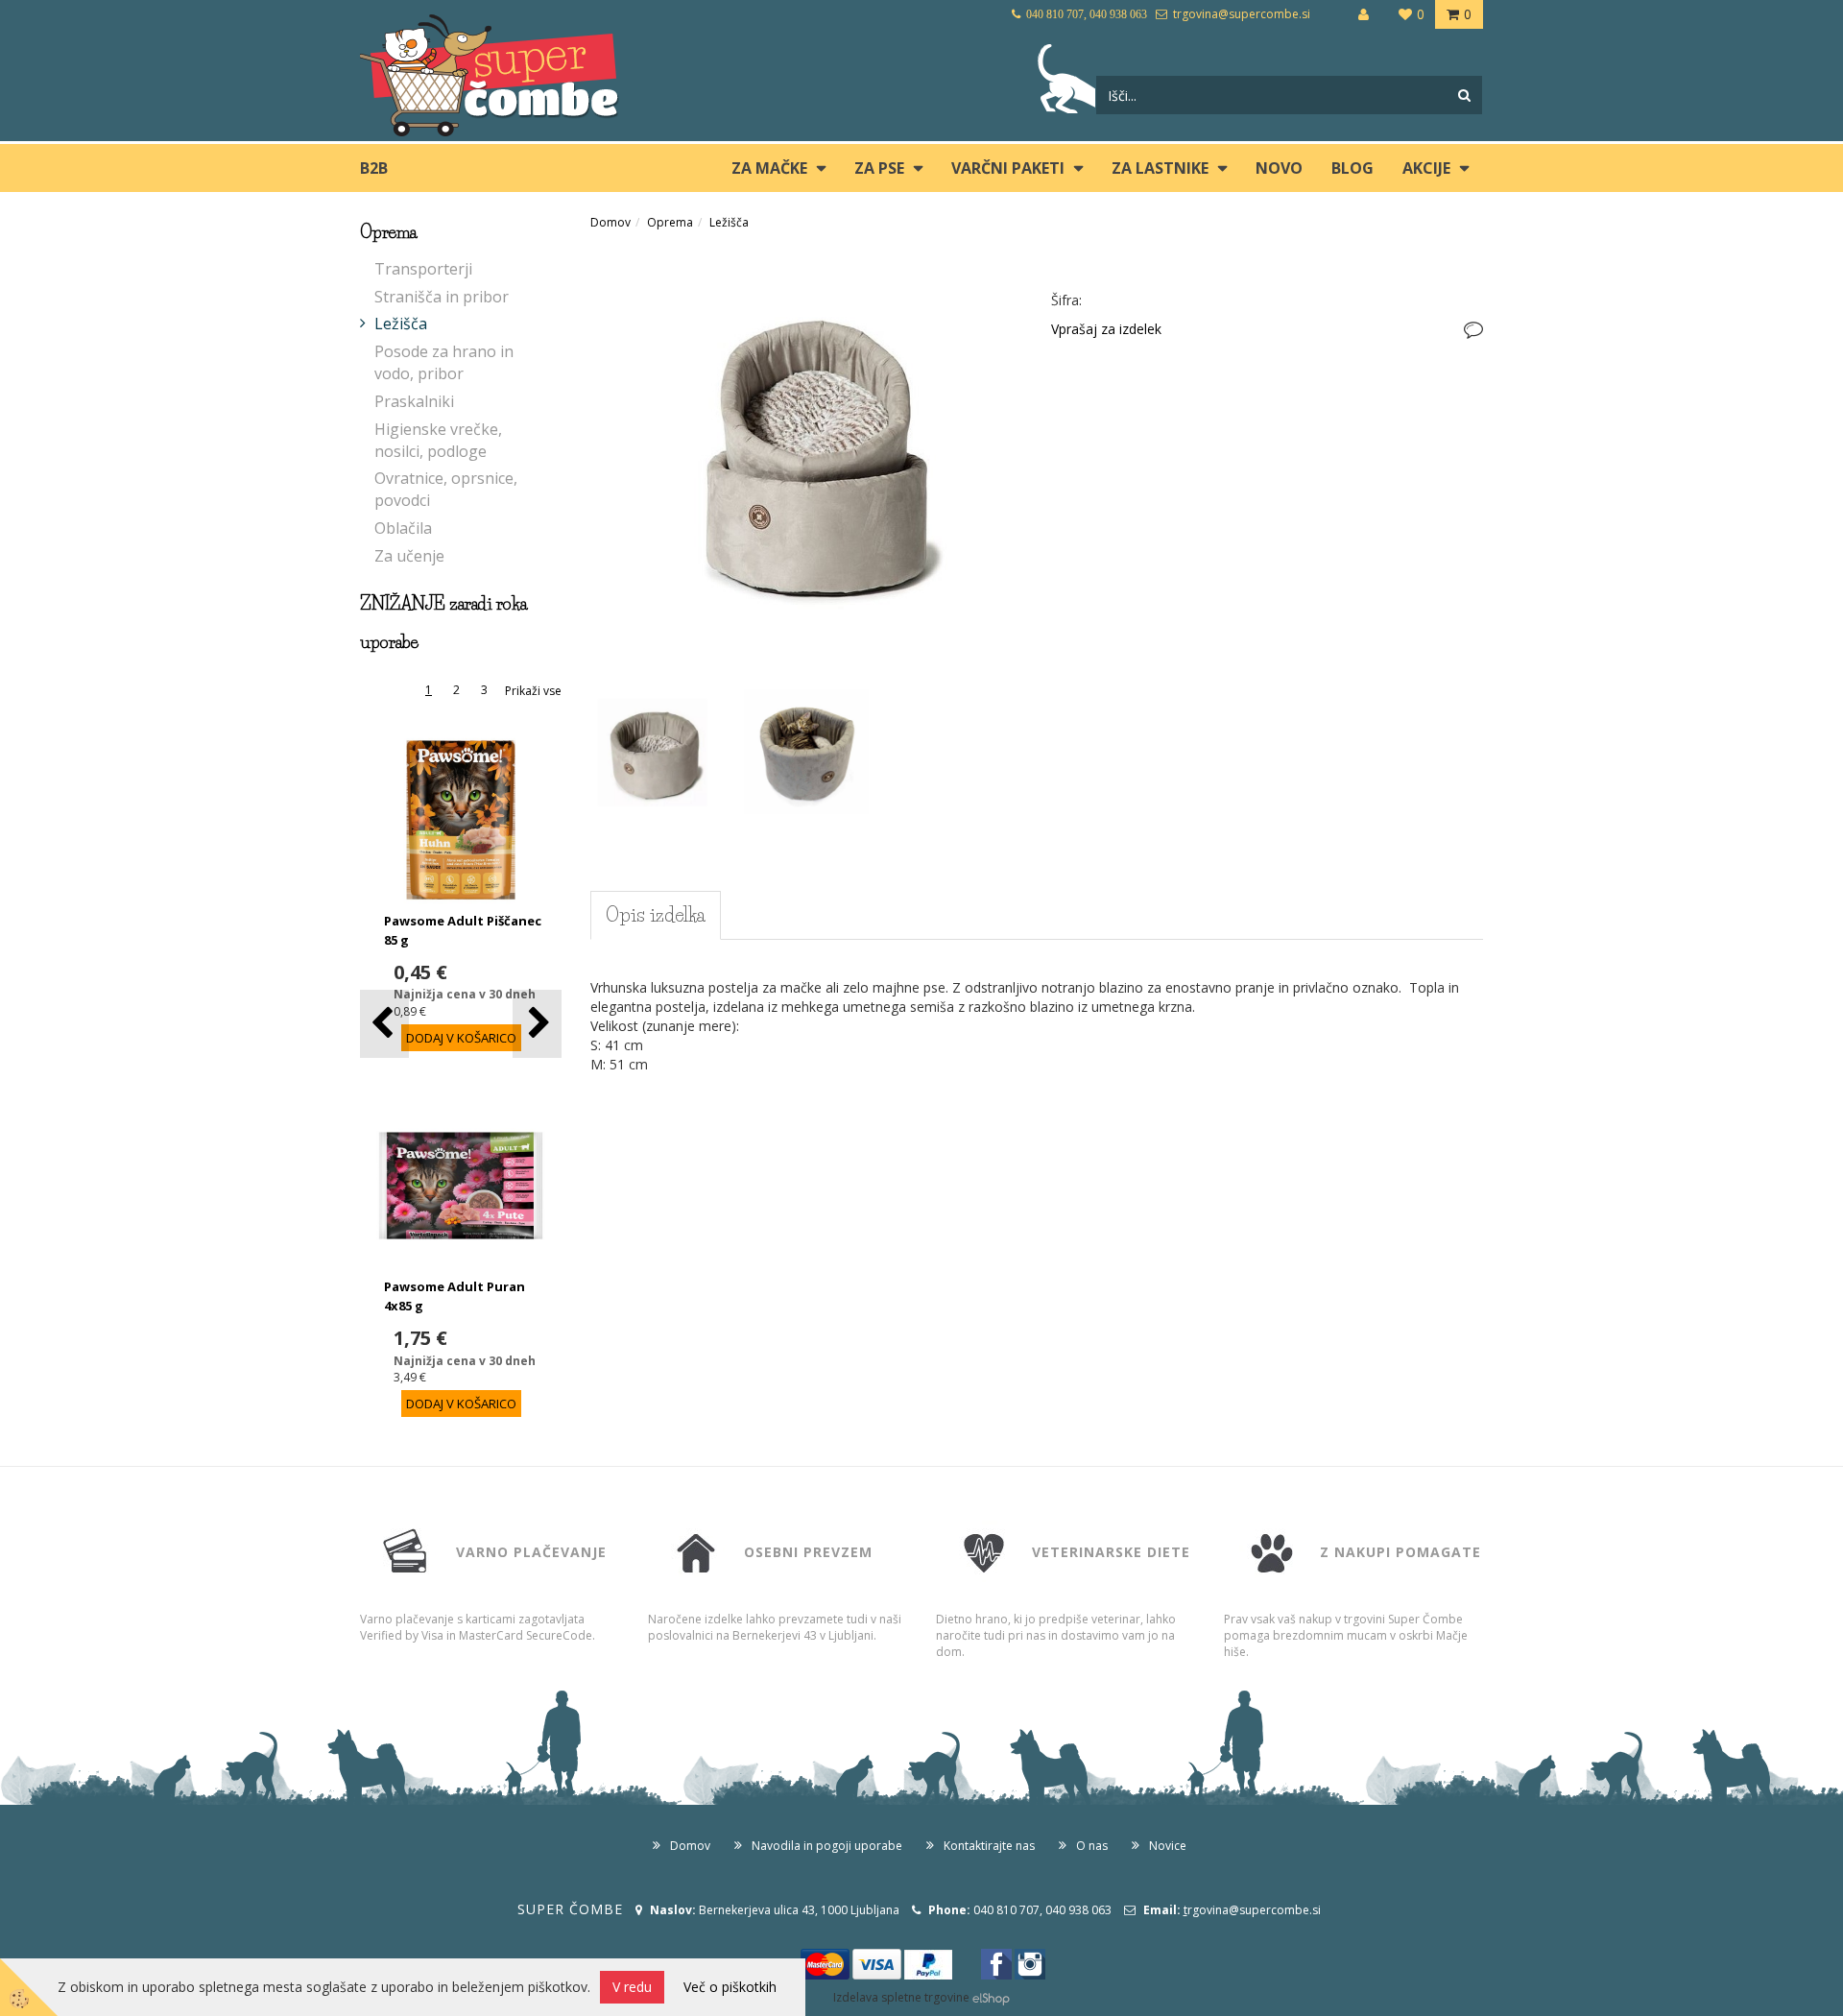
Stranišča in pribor (442, 297)
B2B (374, 168)
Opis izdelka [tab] (656, 915)
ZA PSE (879, 168)
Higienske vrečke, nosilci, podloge (438, 440)
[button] (537, 1024)
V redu (632, 1987)
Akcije (1426, 168)
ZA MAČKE (769, 168)
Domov (610, 222)
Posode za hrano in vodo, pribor (444, 362)
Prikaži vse (533, 691)
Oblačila (403, 528)
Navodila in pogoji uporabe (827, 1846)
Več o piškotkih (730, 1987)
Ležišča (401, 324)
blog (1352, 168)
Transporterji (423, 269)
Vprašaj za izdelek (1106, 329)
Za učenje (409, 556)
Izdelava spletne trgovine (901, 1997)
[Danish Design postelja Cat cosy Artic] (806, 462)
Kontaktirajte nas (989, 1846)
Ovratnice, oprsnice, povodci (446, 489)
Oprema (670, 222)
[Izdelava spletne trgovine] (991, 1997)
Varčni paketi (1008, 168)
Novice (1168, 1846)
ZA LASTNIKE (1160, 168)
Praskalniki (414, 401)
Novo (1279, 168)
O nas (1092, 1846)
